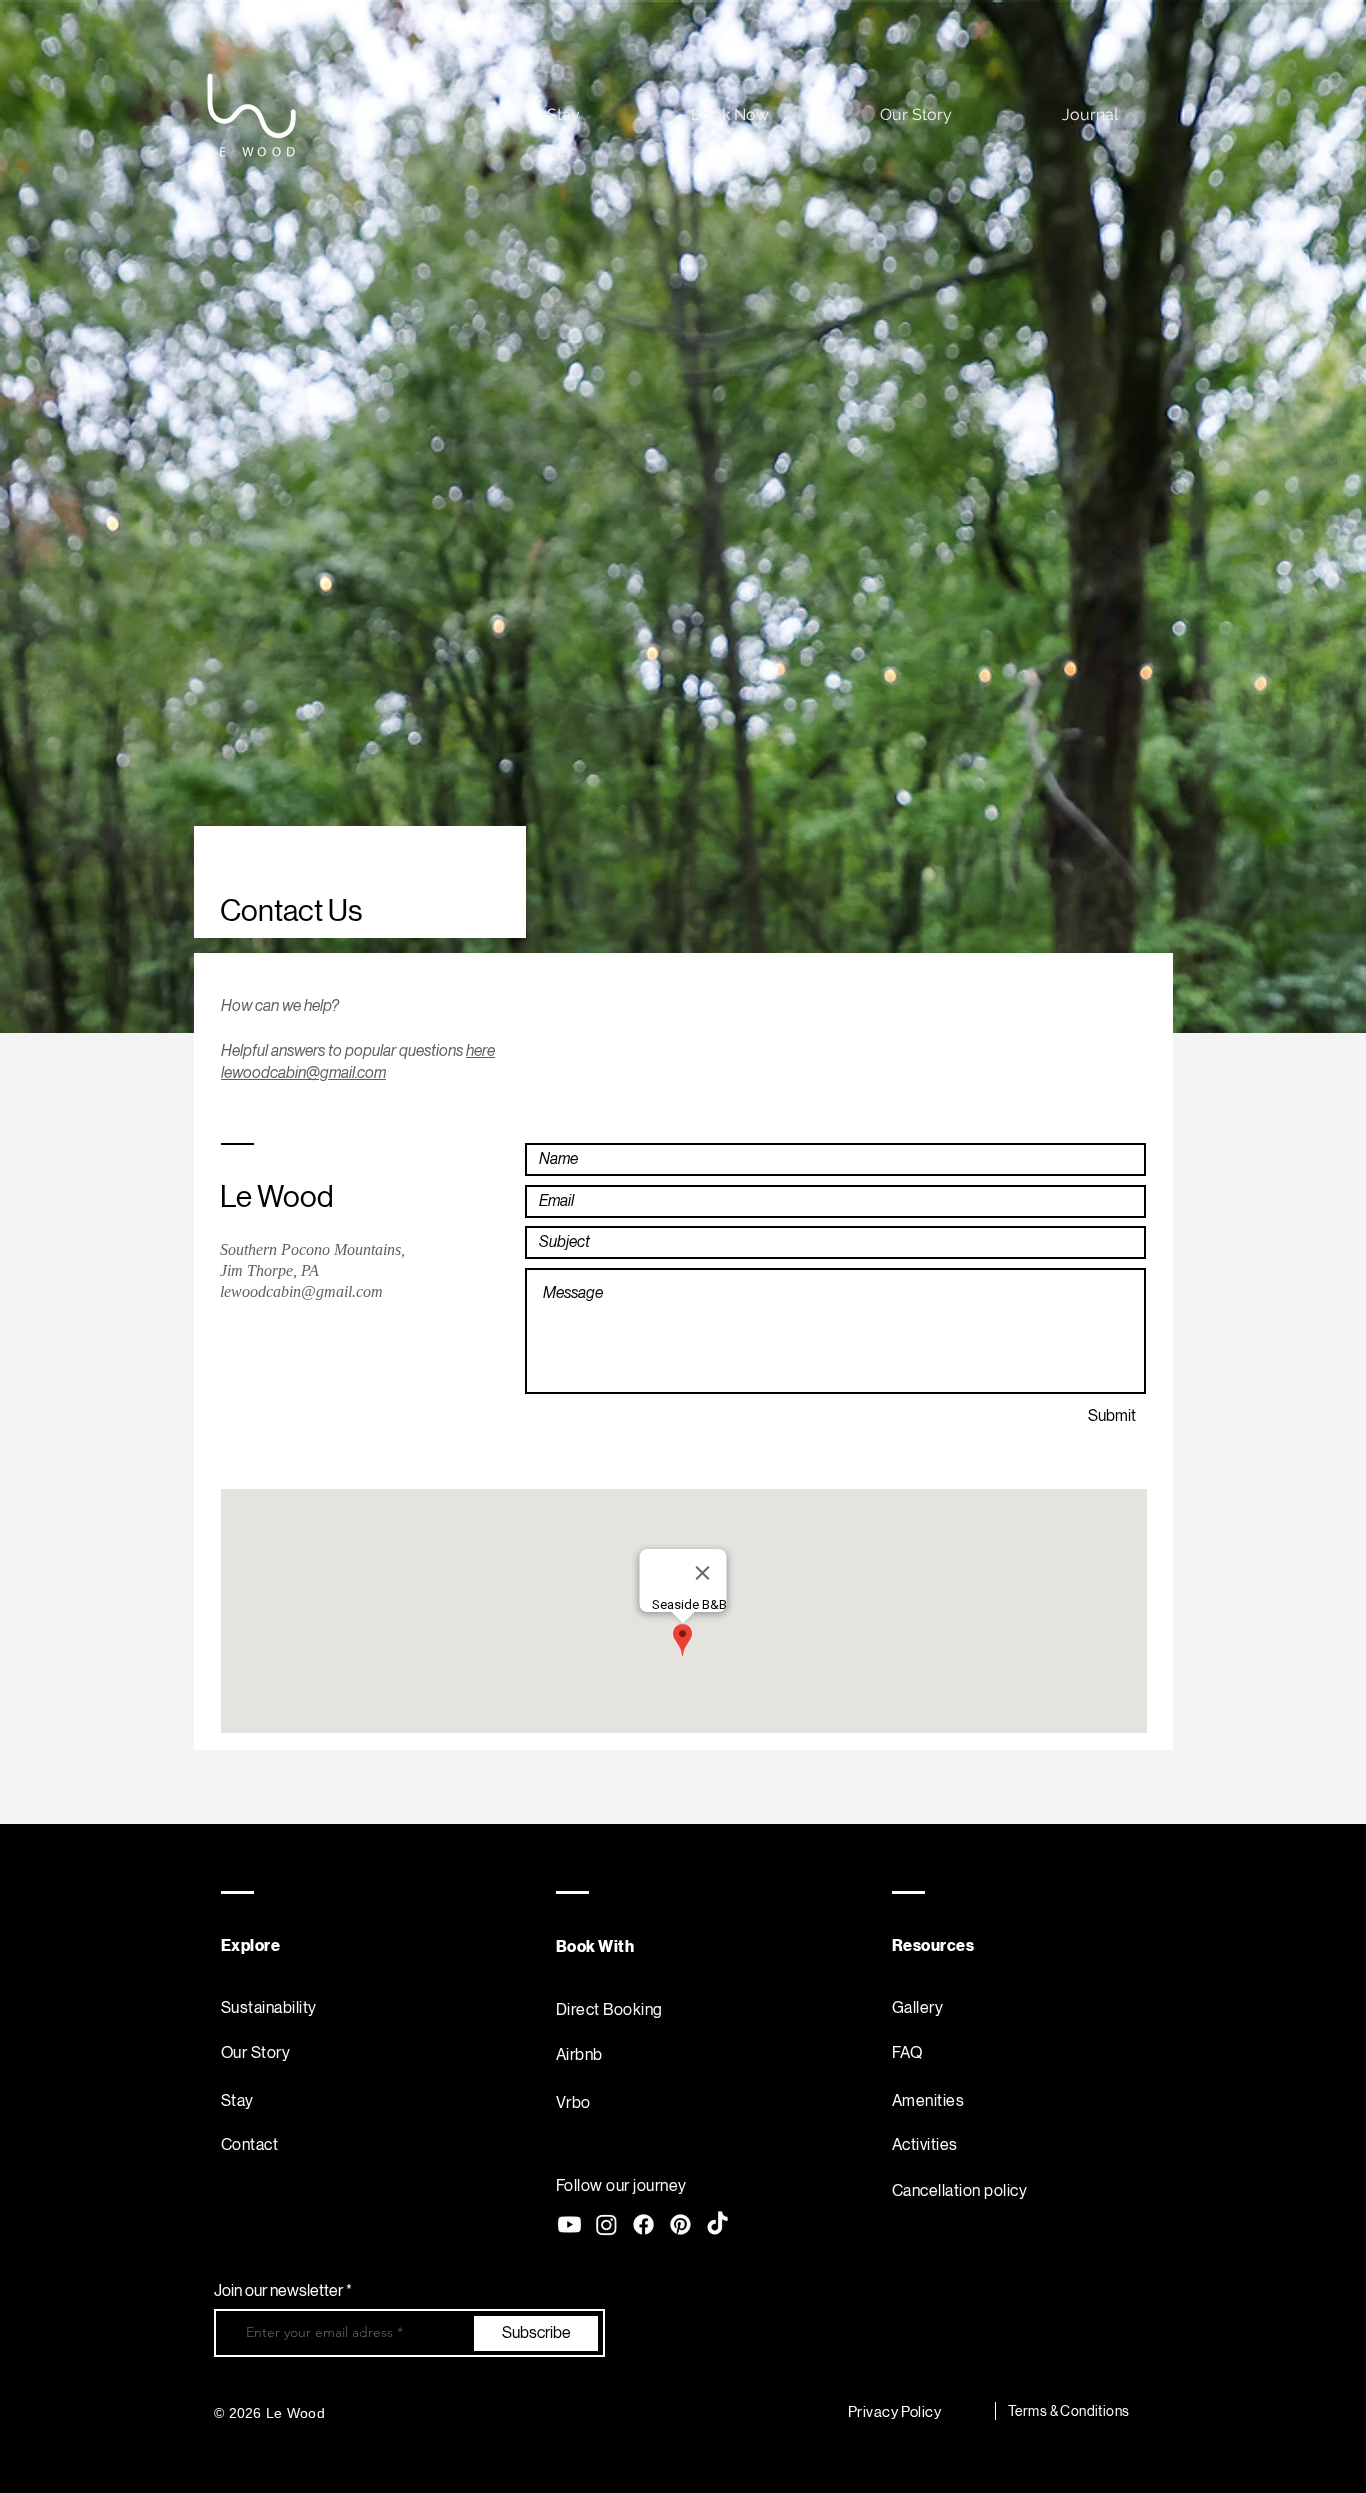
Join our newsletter (280, 2291)
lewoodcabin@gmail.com (303, 1072)
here (480, 1050)
